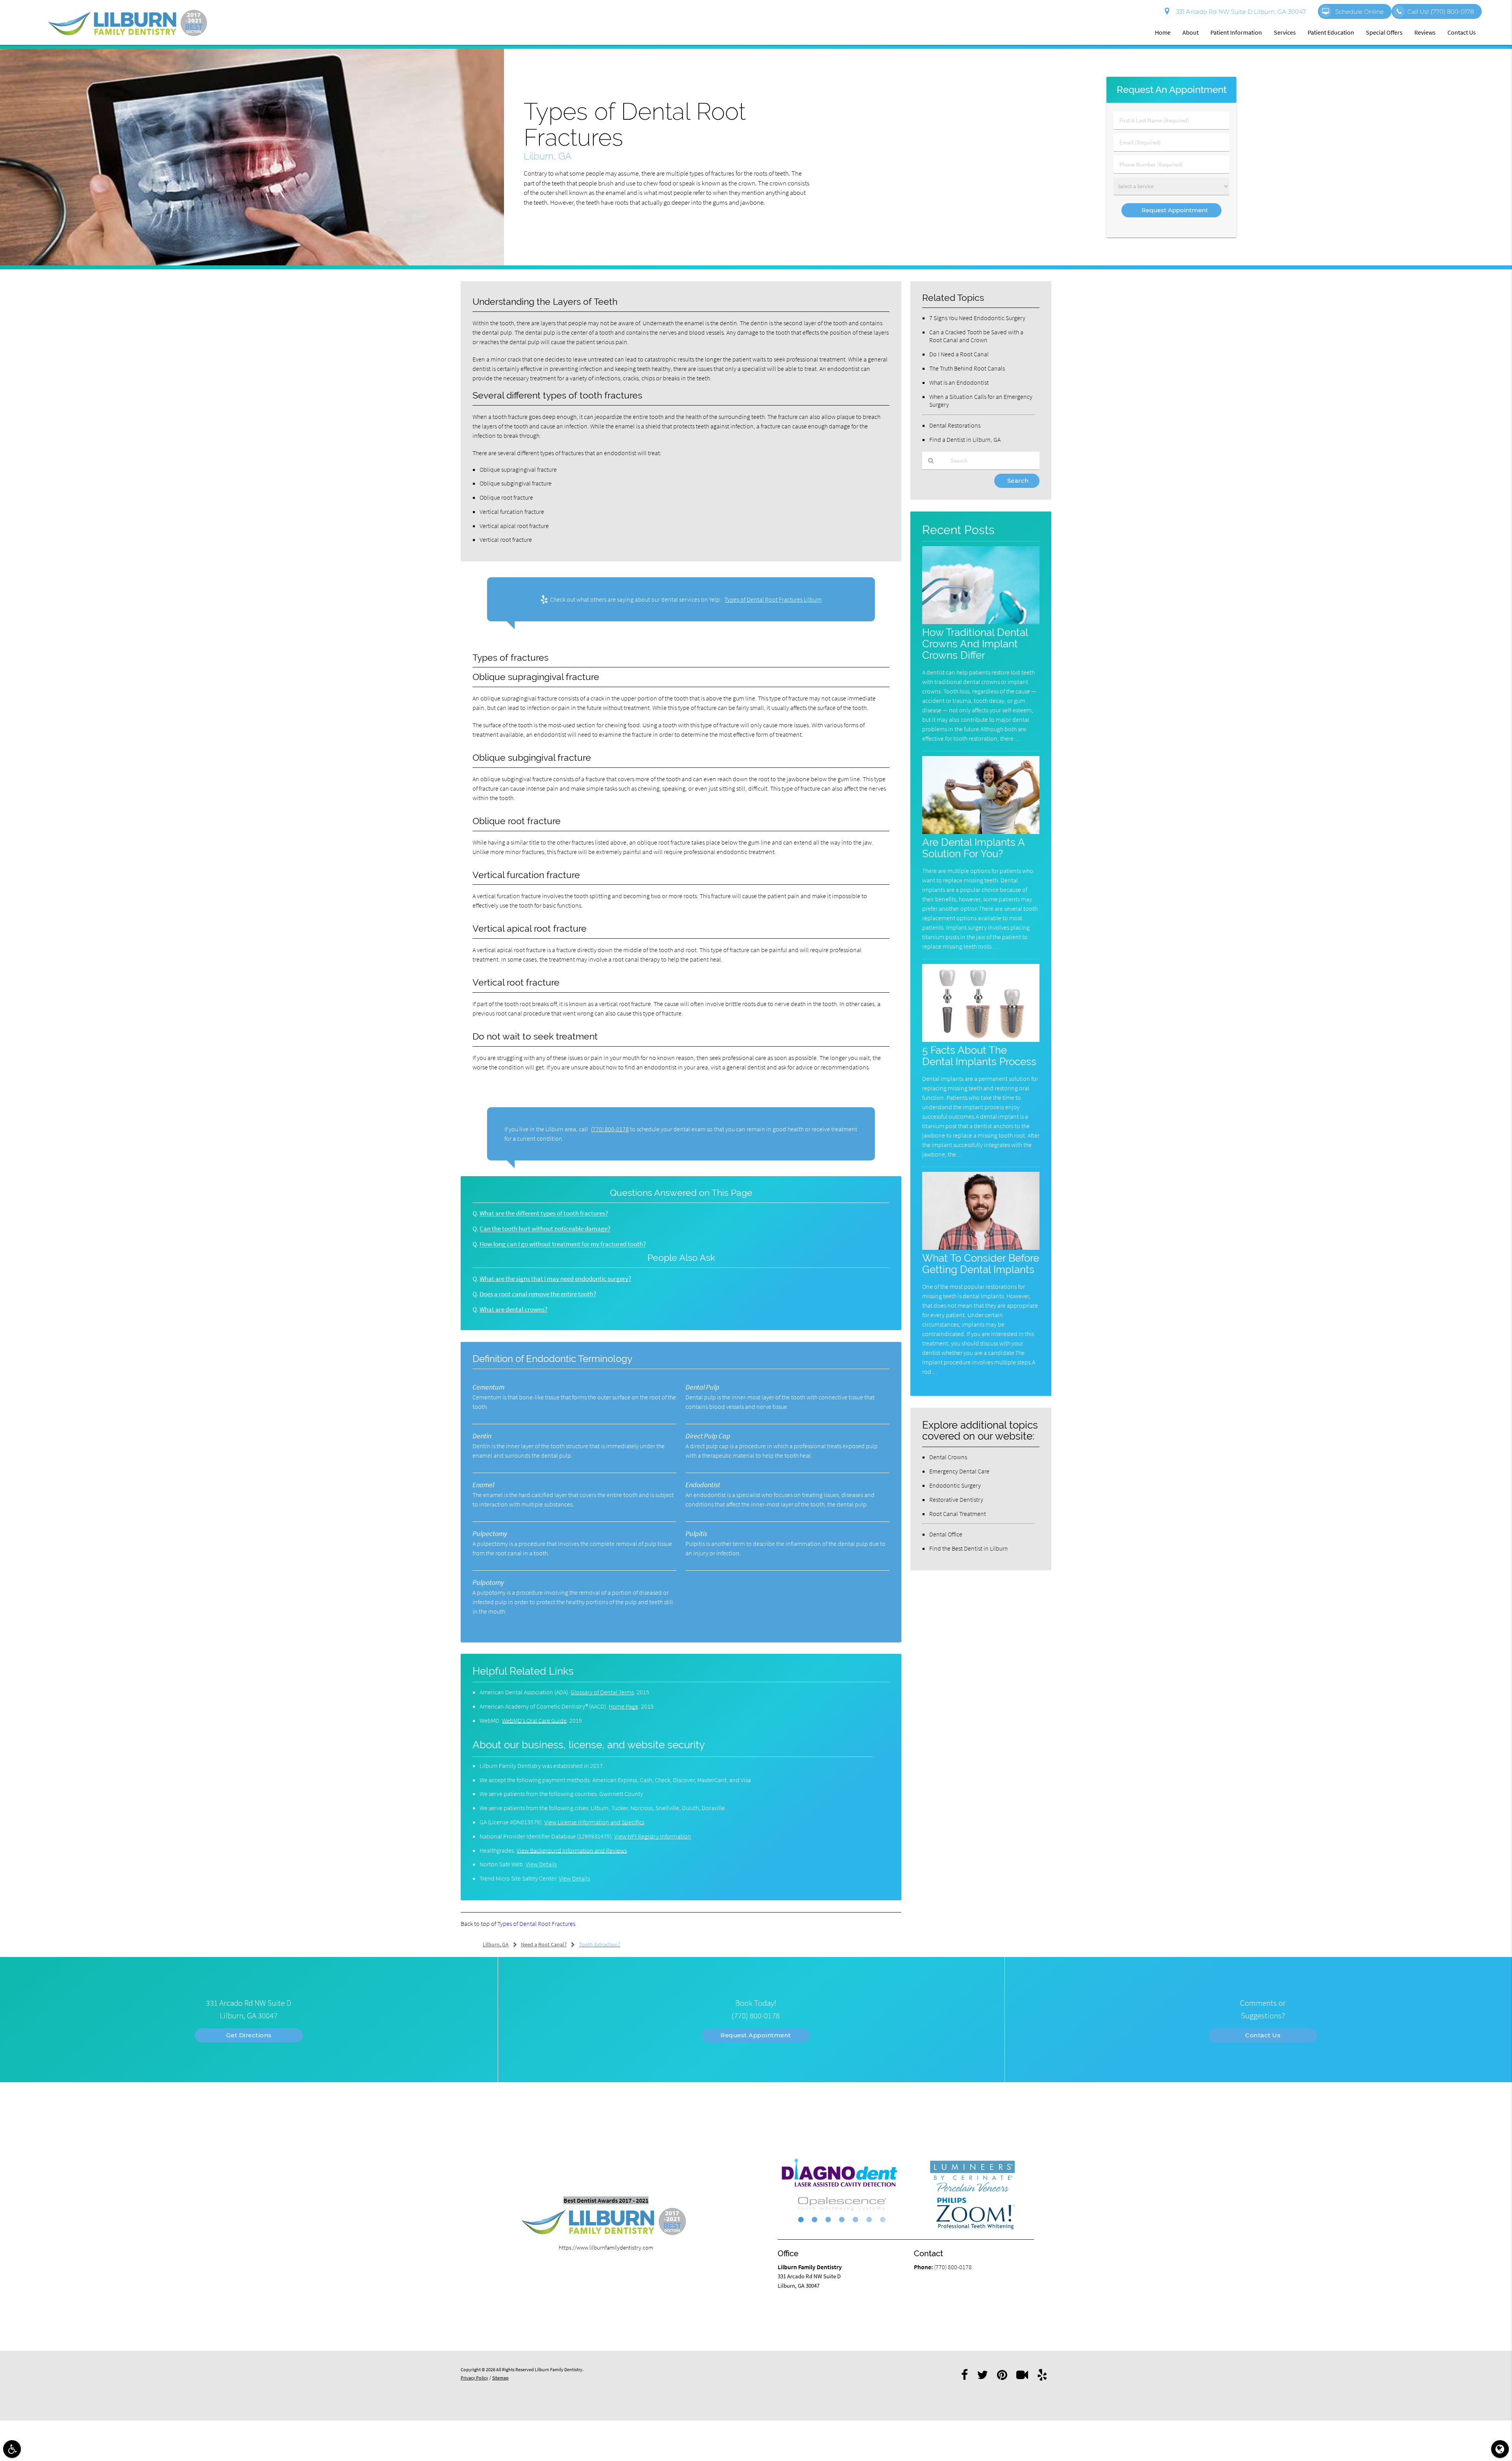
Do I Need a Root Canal (959, 354)
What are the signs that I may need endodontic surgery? (555, 1279)
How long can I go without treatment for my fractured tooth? (563, 1244)
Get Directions (249, 2035)
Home (1163, 32)
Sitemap (500, 2378)
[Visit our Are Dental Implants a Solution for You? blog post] (981, 832)
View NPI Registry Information (653, 1836)
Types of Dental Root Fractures (536, 1924)
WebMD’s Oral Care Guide (534, 1720)
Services (1285, 32)
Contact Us (1462, 32)
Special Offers (1384, 32)
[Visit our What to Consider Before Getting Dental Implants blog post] (981, 1248)
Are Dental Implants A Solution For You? (973, 848)
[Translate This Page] (1500, 2449)
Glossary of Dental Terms (602, 1692)
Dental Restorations (955, 425)
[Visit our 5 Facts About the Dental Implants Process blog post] (981, 1040)
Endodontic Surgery (955, 1485)
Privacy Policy (474, 2378)
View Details (541, 1864)
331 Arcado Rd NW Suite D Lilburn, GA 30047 (1240, 12)
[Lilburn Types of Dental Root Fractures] (252, 263)
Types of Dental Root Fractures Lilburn (773, 599)
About (1191, 32)
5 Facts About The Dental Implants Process (979, 1056)
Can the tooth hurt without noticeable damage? (545, 1229)
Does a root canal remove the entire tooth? (538, 1294)
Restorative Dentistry (956, 1499)
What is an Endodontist (959, 382)
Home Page (624, 1706)
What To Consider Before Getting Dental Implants (981, 1264)
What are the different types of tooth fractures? (544, 1213)
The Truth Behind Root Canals (967, 368)
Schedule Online (1359, 12)
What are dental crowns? (513, 1309)
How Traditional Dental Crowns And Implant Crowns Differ (975, 644)
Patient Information (1236, 32)
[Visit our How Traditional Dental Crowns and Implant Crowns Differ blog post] (981, 622)
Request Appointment (756, 2035)
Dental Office (946, 1534)
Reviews (1425, 32)
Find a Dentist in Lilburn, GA (965, 439)
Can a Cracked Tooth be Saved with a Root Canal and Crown (976, 336)
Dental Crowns (948, 1457)
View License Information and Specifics (594, 1822)
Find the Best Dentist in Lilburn (969, 1548)
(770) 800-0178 (610, 1129)
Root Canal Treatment (958, 1514)
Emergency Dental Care (959, 1471)
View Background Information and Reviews (572, 1850)
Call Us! (1441, 12)
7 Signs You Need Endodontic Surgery (977, 318)
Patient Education (1331, 32)
